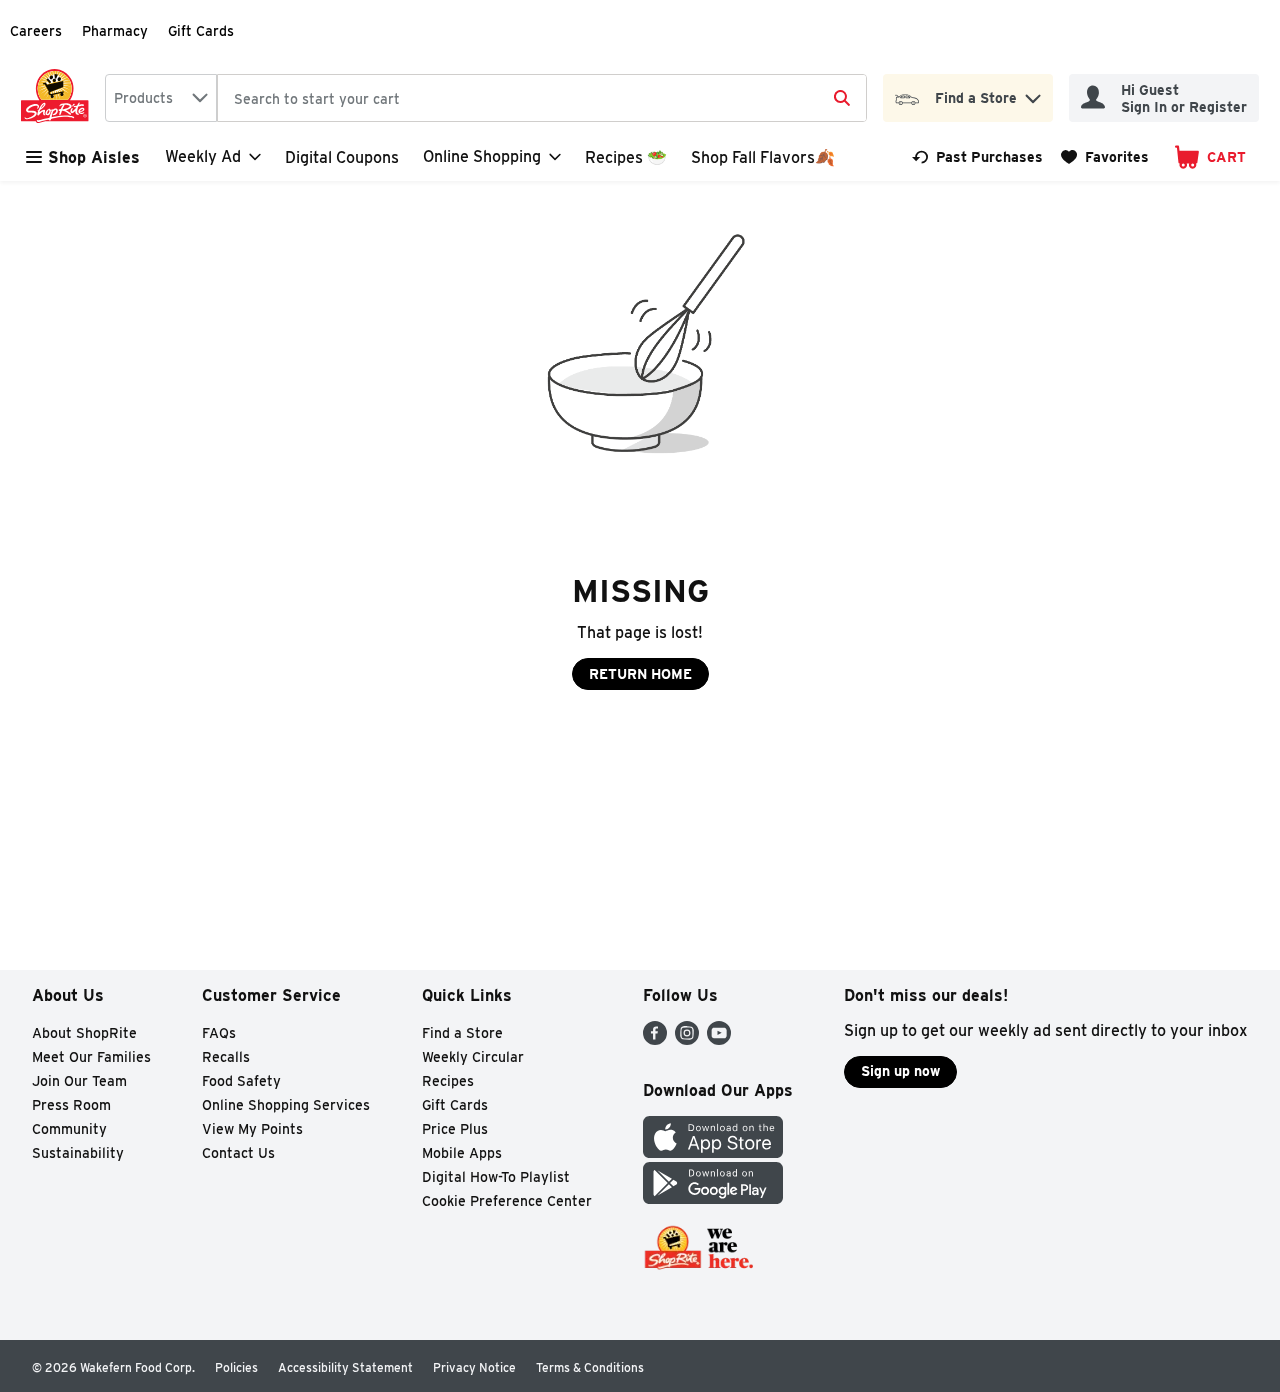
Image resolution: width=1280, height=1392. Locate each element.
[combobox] (161, 98)
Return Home (640, 674)
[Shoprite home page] (59, 98)
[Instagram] (687, 1039)
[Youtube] (719, 1039)
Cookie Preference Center (507, 1201)
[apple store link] (713, 1152)
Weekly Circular (473, 1057)
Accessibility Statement (345, 1367)
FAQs (219, 1033)
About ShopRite (84, 1033)
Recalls (226, 1057)
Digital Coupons (342, 157)
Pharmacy (115, 31)
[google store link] (713, 1198)
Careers (36, 31)
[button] (1033, 93)
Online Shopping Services (286, 1105)
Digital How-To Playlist (496, 1177)
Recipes (448, 1081)
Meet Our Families (91, 1057)
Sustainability (78, 1153)
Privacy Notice (474, 1367)
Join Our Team (79, 1081)
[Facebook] (655, 1039)
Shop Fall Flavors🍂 (763, 157)
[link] (977, 157)
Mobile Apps (462, 1153)
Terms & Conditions (590, 1367)
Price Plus (455, 1129)
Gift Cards (201, 31)
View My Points (252, 1129)
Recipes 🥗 (626, 157)
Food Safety (241, 1081)
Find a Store (462, 1033)
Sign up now (900, 1071)
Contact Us (238, 1153)
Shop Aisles (94, 157)
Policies (236, 1367)
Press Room (71, 1105)
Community (69, 1129)
